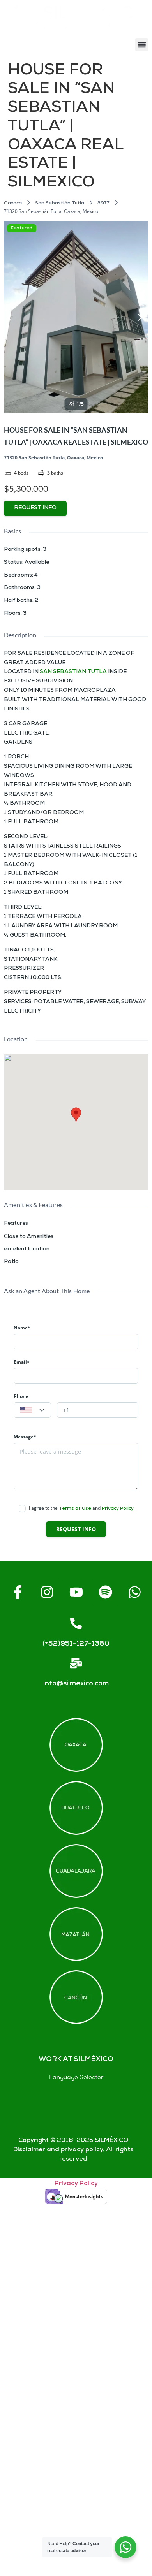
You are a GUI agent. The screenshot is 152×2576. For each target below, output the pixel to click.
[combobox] (32, 1410)
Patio (11, 1262)
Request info (35, 508)
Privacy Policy (118, 1509)
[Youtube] (76, 1592)
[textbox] (32, 1410)
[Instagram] (47, 1592)
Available (37, 563)
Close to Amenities (29, 1237)
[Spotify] (105, 1592)
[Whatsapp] (134, 1592)
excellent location (27, 1249)
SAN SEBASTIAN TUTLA (73, 672)
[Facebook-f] (18, 1592)
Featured (22, 228)
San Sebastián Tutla (60, 203)
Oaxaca (13, 203)
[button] (142, 45)
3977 (103, 203)
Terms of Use (75, 1509)
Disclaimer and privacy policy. (59, 2150)
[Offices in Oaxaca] (76, 1745)
